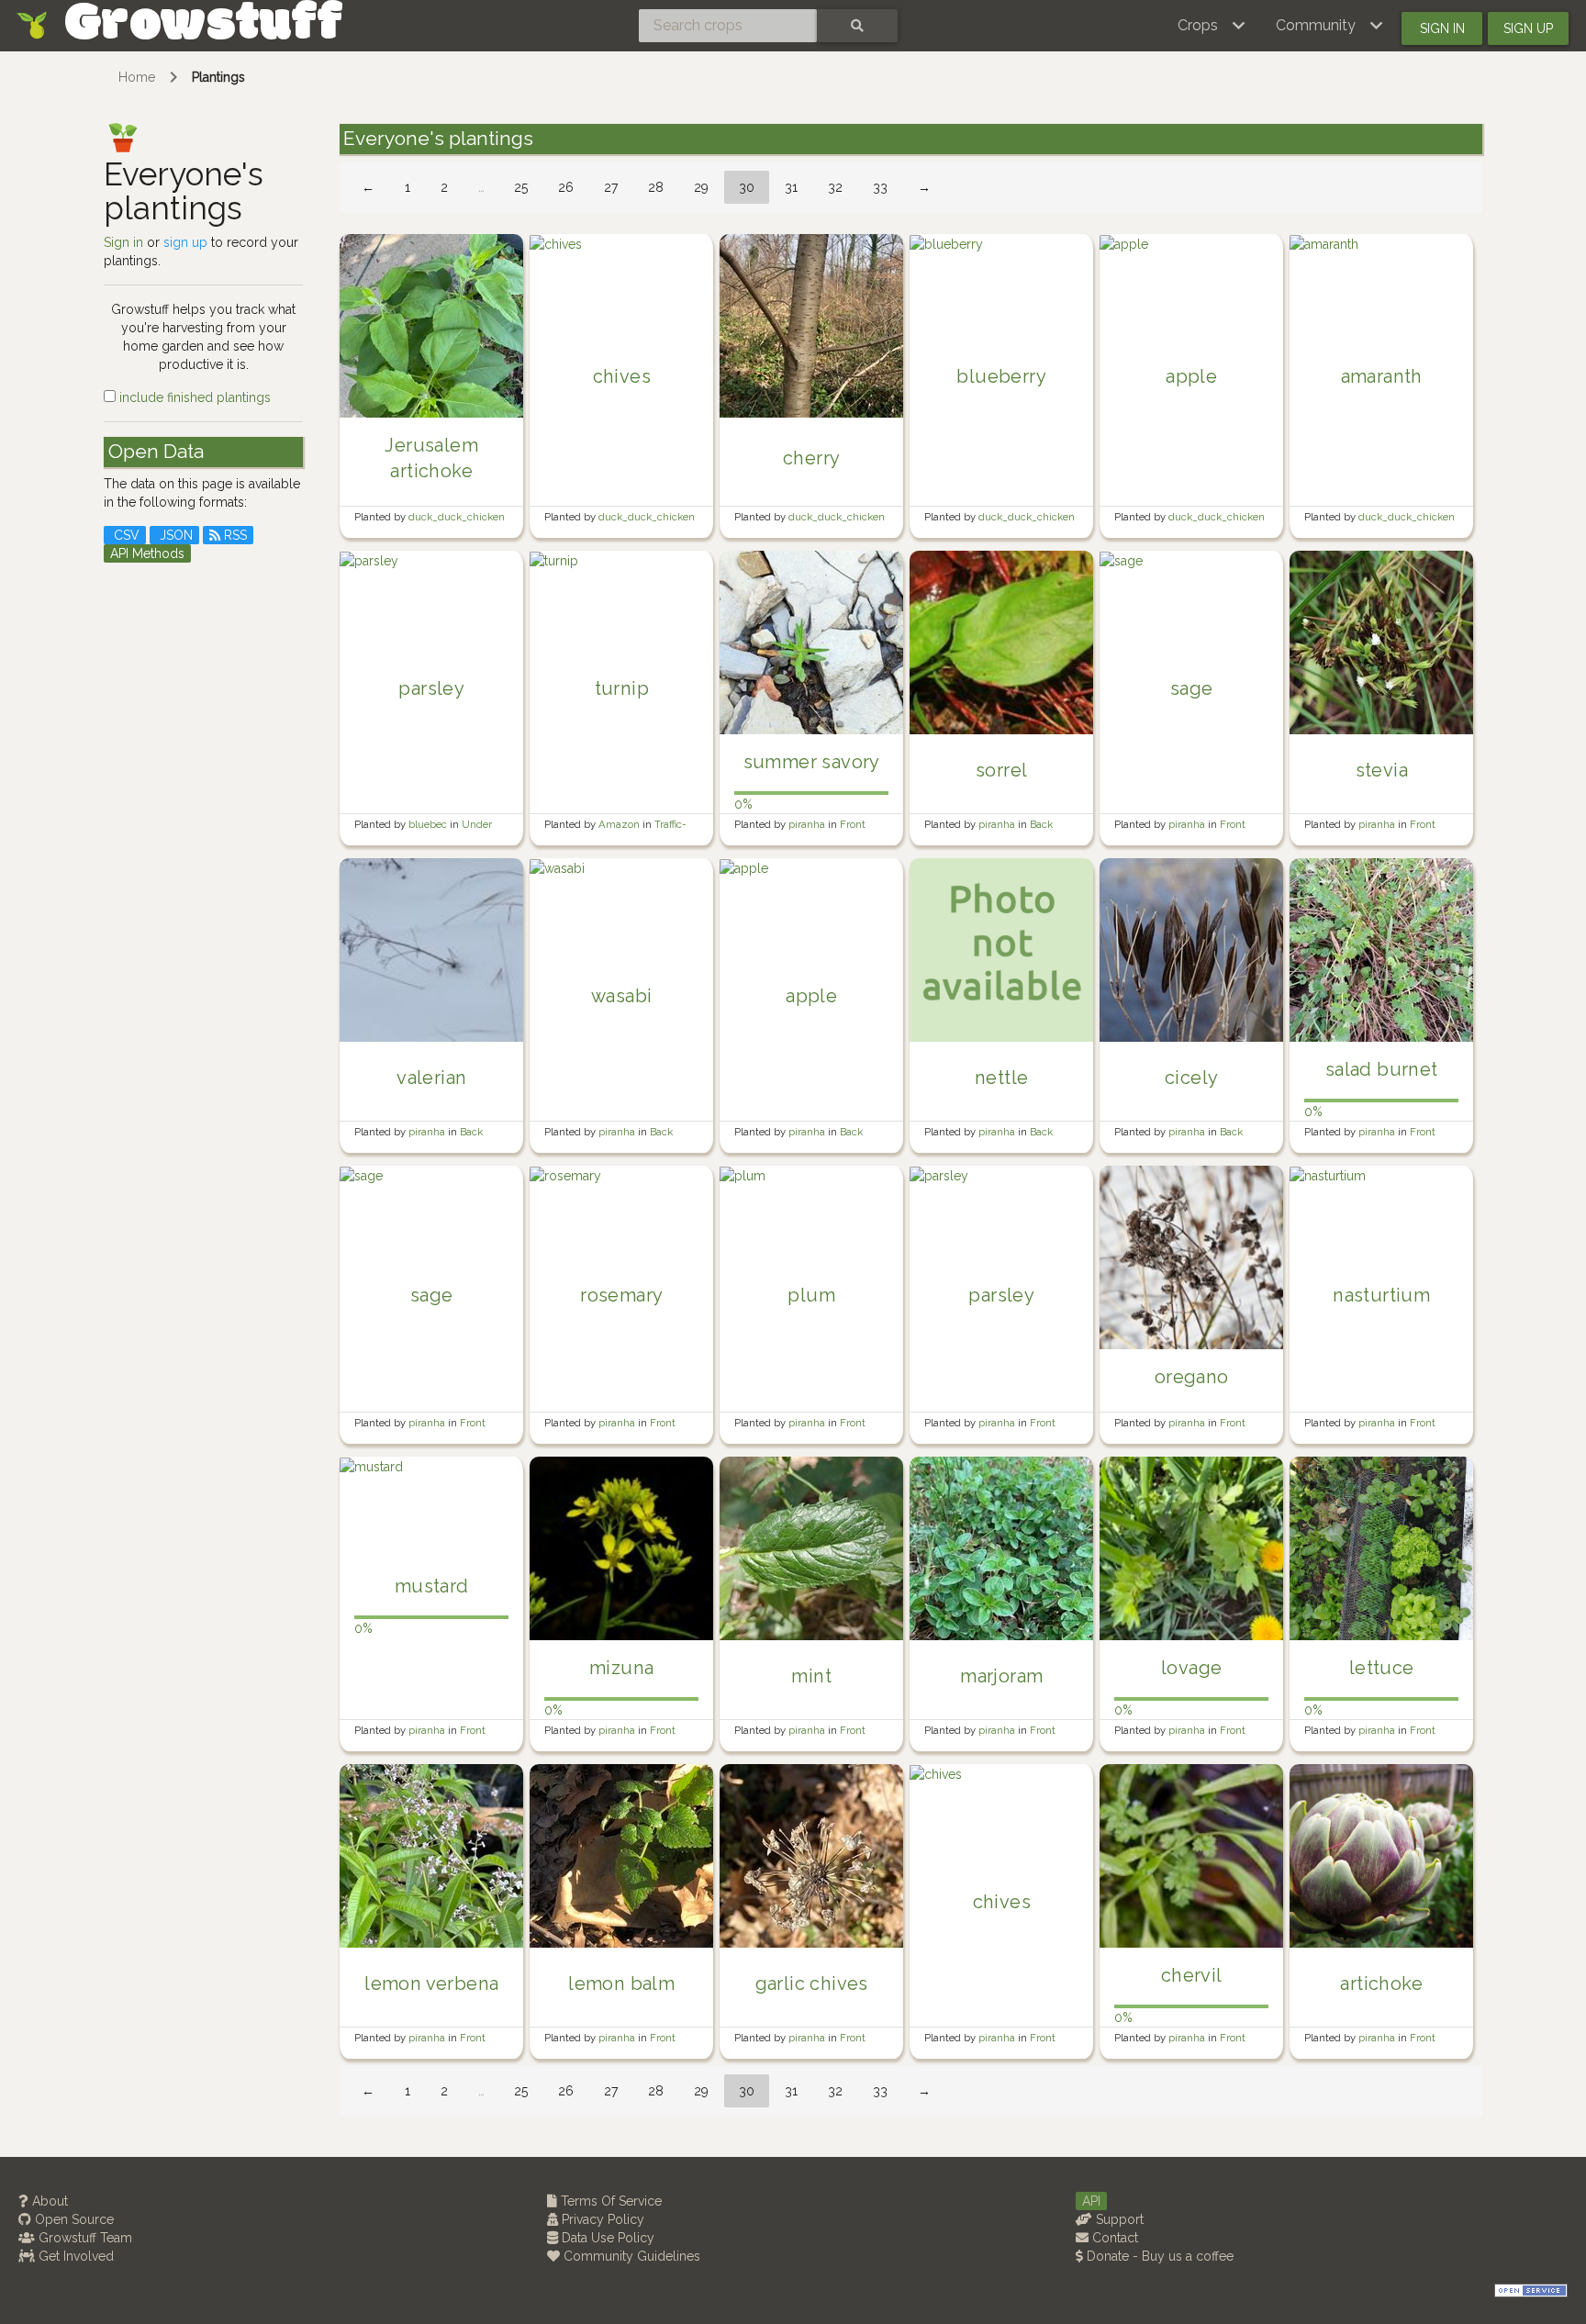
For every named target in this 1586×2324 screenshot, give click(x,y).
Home (137, 77)
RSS (234, 535)
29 (701, 187)
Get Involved (74, 2256)
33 (880, 187)
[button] (1212, 26)
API (1091, 2201)
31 (791, 187)
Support (1118, 2219)
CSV (125, 535)
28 (656, 187)
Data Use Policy (606, 2238)
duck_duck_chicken (457, 517)
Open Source (73, 2219)
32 (835, 187)
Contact (1113, 2238)
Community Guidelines (630, 2256)
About (48, 2201)
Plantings (218, 77)
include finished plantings (193, 397)
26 (566, 187)
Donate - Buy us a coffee (1158, 2256)
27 (611, 187)
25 (521, 187)
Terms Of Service (609, 2201)
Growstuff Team (84, 2238)
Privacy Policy (601, 2219)
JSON (174, 535)
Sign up (1528, 28)
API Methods (147, 553)
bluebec (429, 824)
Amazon (620, 824)
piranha (808, 824)
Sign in (1442, 28)
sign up (185, 242)
